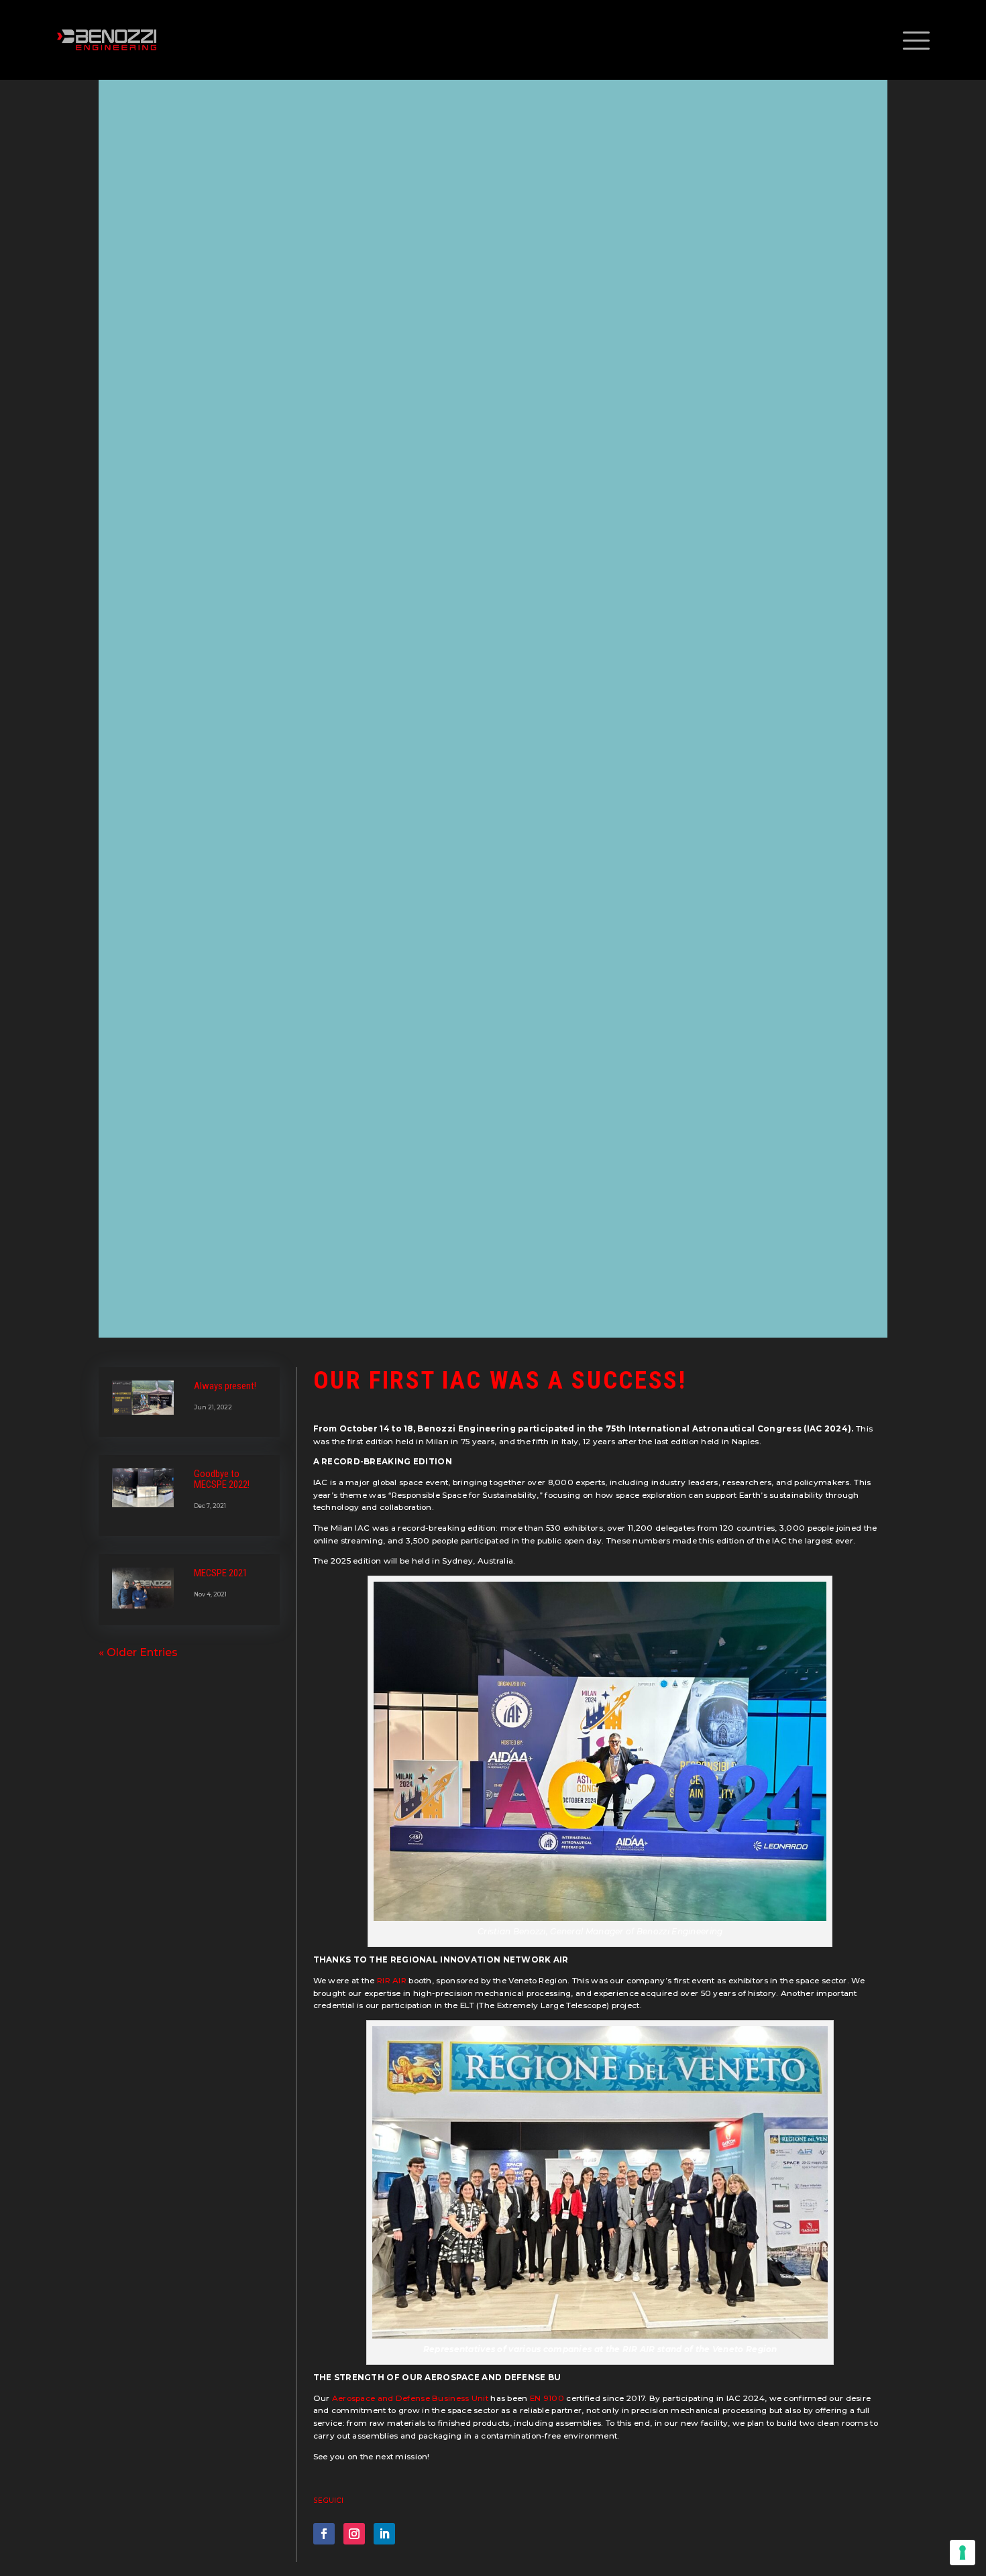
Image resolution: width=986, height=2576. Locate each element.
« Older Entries (138, 1652)
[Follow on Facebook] (324, 2534)
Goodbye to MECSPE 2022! (222, 1479)
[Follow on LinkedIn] (384, 2534)
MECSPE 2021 (221, 1573)
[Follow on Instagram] (354, 2534)
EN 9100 (547, 2398)
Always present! (225, 1386)
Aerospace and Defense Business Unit (409, 2398)
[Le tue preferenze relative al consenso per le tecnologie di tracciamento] (963, 2553)
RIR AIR (391, 1981)
